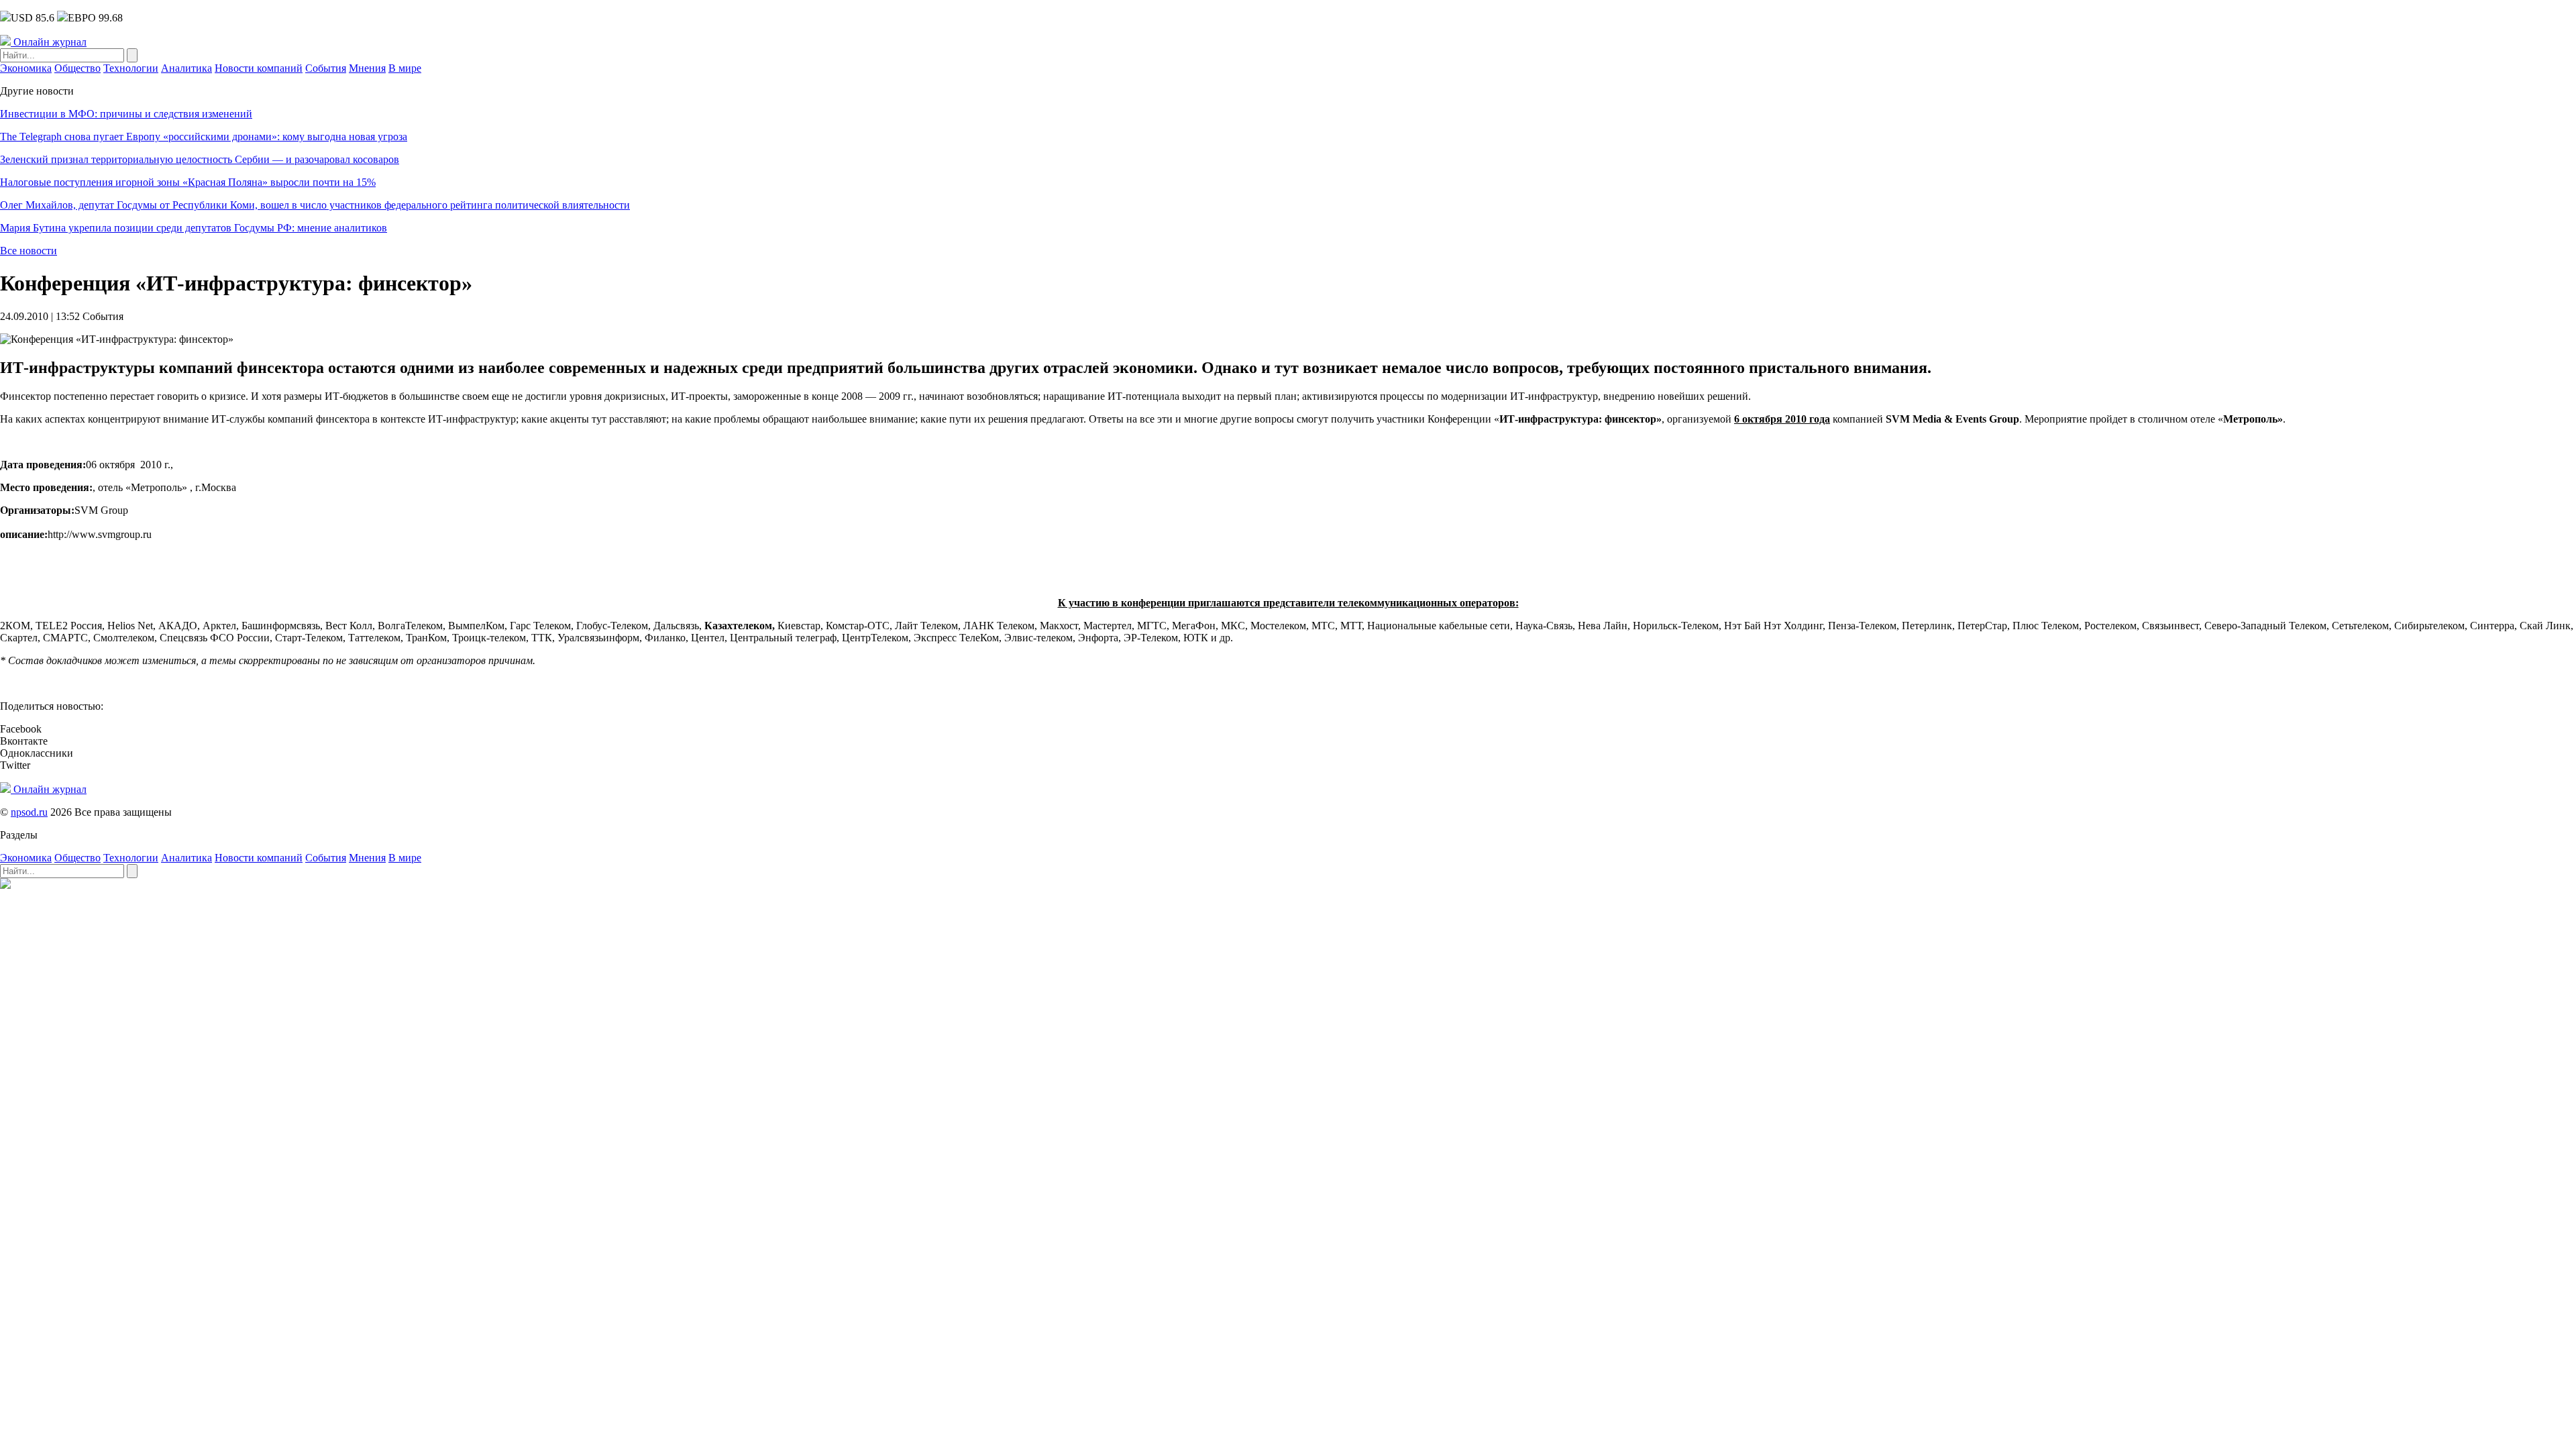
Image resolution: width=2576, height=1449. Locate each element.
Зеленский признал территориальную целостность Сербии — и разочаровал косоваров (200, 159)
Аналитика (186, 68)
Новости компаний (259, 68)
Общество (77, 68)
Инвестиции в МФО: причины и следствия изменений (126, 114)
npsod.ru (29, 812)
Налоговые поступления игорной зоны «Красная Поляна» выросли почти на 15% (188, 182)
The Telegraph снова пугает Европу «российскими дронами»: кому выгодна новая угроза (204, 137)
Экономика (26, 68)
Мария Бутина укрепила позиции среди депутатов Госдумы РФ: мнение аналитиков (194, 228)
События (326, 68)
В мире (405, 68)
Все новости (29, 251)
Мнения (367, 68)
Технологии (131, 68)
